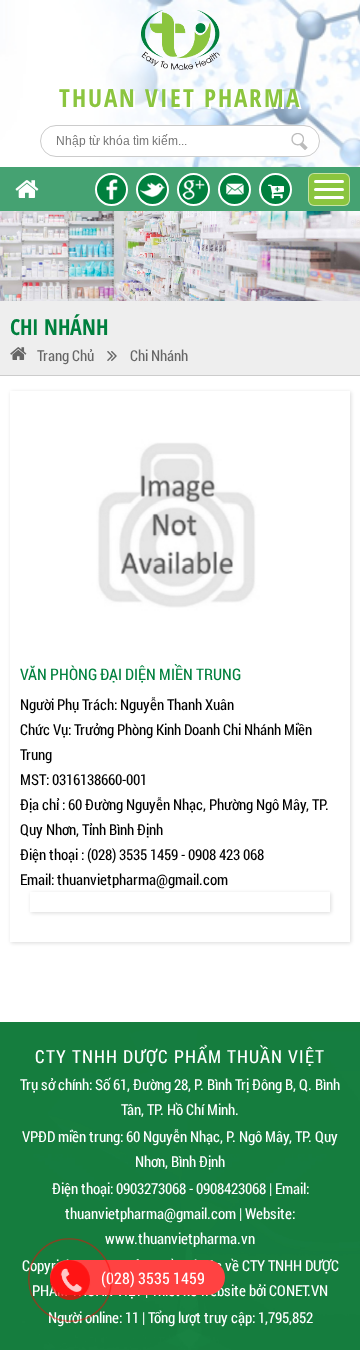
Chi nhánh (159, 355)
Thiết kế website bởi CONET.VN (239, 1290)
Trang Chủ (65, 355)
